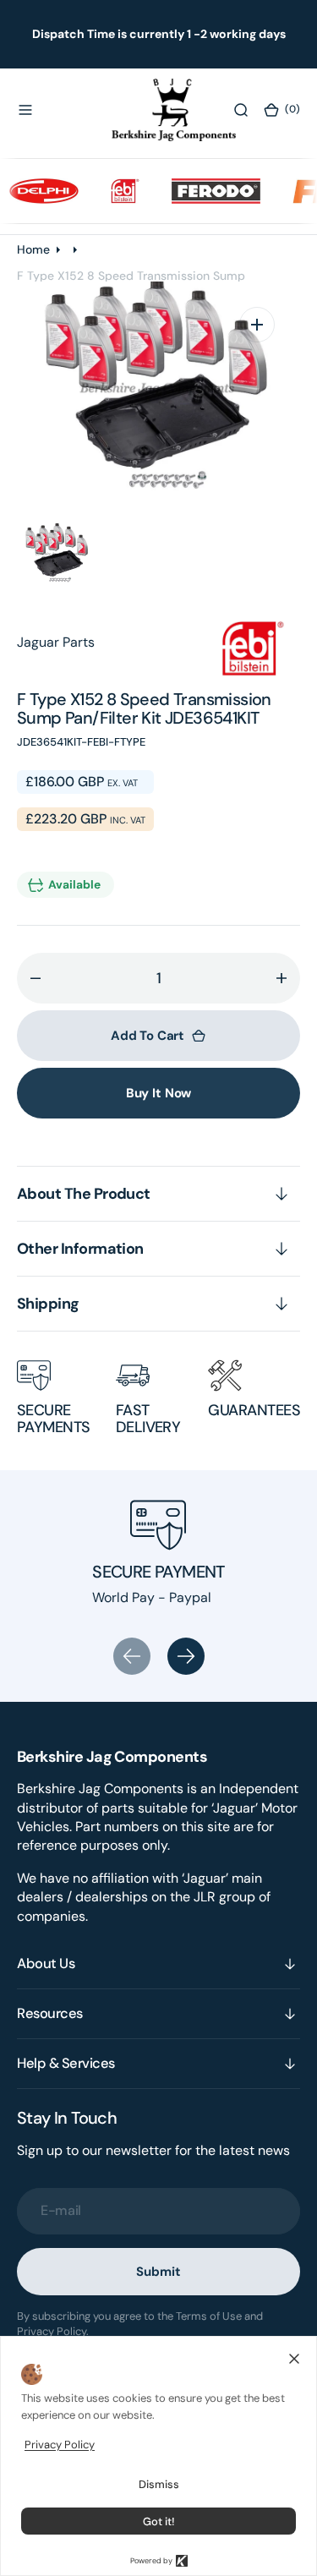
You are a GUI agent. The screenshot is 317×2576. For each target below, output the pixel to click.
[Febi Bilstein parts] (113, 190)
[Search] (241, 110)
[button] (25, 110)
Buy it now (159, 1093)
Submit (158, 2272)
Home (33, 249)
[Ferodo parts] (204, 190)
